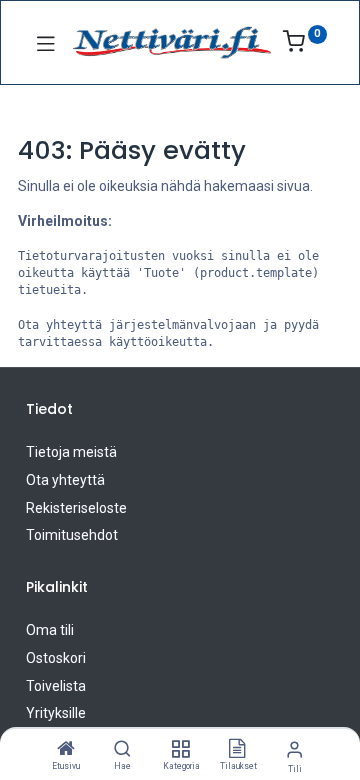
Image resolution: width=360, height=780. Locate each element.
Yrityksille (56, 713)
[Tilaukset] (237, 750)
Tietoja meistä (71, 452)
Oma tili (50, 630)
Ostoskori (56, 658)
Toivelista (56, 686)
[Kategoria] (180, 750)
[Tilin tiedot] (294, 749)
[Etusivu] (66, 750)
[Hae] (122, 750)
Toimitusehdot (72, 535)
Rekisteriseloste (76, 508)
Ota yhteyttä (65, 480)
